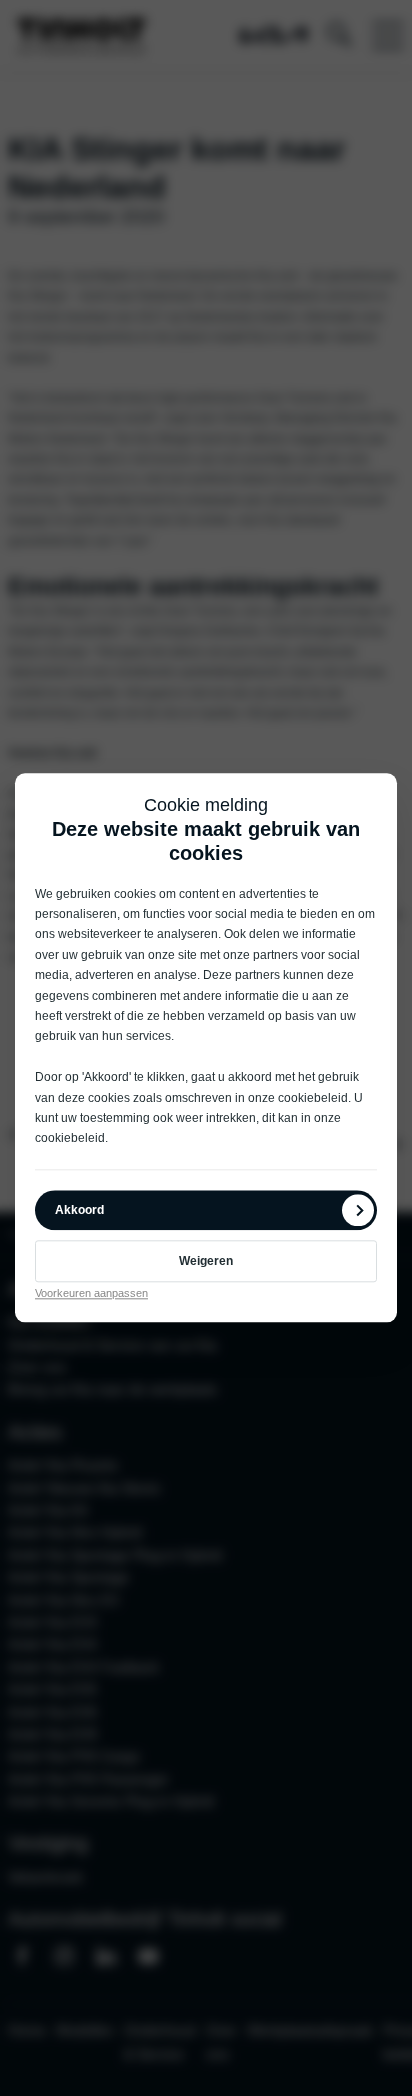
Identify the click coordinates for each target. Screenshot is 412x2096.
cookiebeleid (313, 1098)
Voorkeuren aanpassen (91, 1293)
